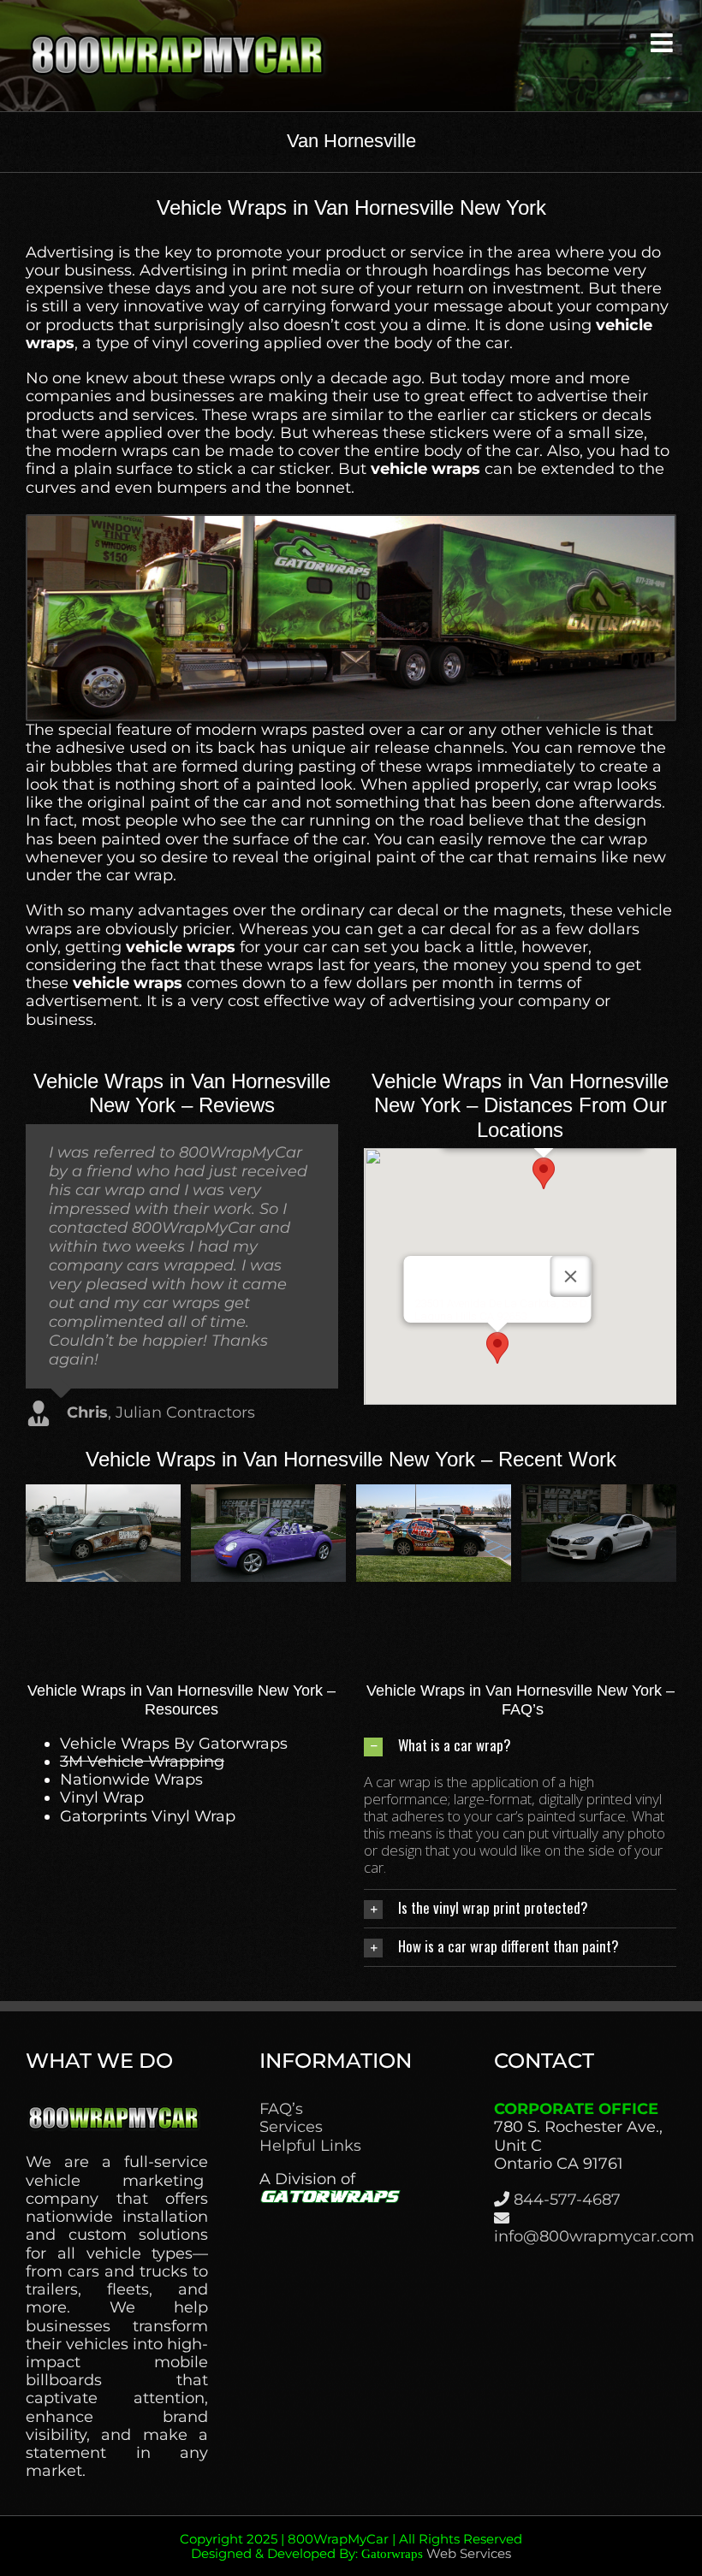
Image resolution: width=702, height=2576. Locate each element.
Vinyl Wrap (102, 1797)
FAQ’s (281, 2109)
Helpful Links (310, 2146)
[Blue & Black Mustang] (103, 1494)
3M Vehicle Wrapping (142, 1762)
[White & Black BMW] (268, 1494)
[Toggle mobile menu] (663, 43)
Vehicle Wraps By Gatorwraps (174, 1744)
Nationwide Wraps (131, 1780)
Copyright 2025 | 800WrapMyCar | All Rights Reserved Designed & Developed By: (351, 2546)
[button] (544, 1173)
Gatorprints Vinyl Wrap (148, 1816)
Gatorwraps (392, 2554)
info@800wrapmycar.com (594, 2236)
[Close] (570, 1276)
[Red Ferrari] (599, 1494)
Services (291, 2127)
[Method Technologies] (434, 1494)
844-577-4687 (567, 2200)
